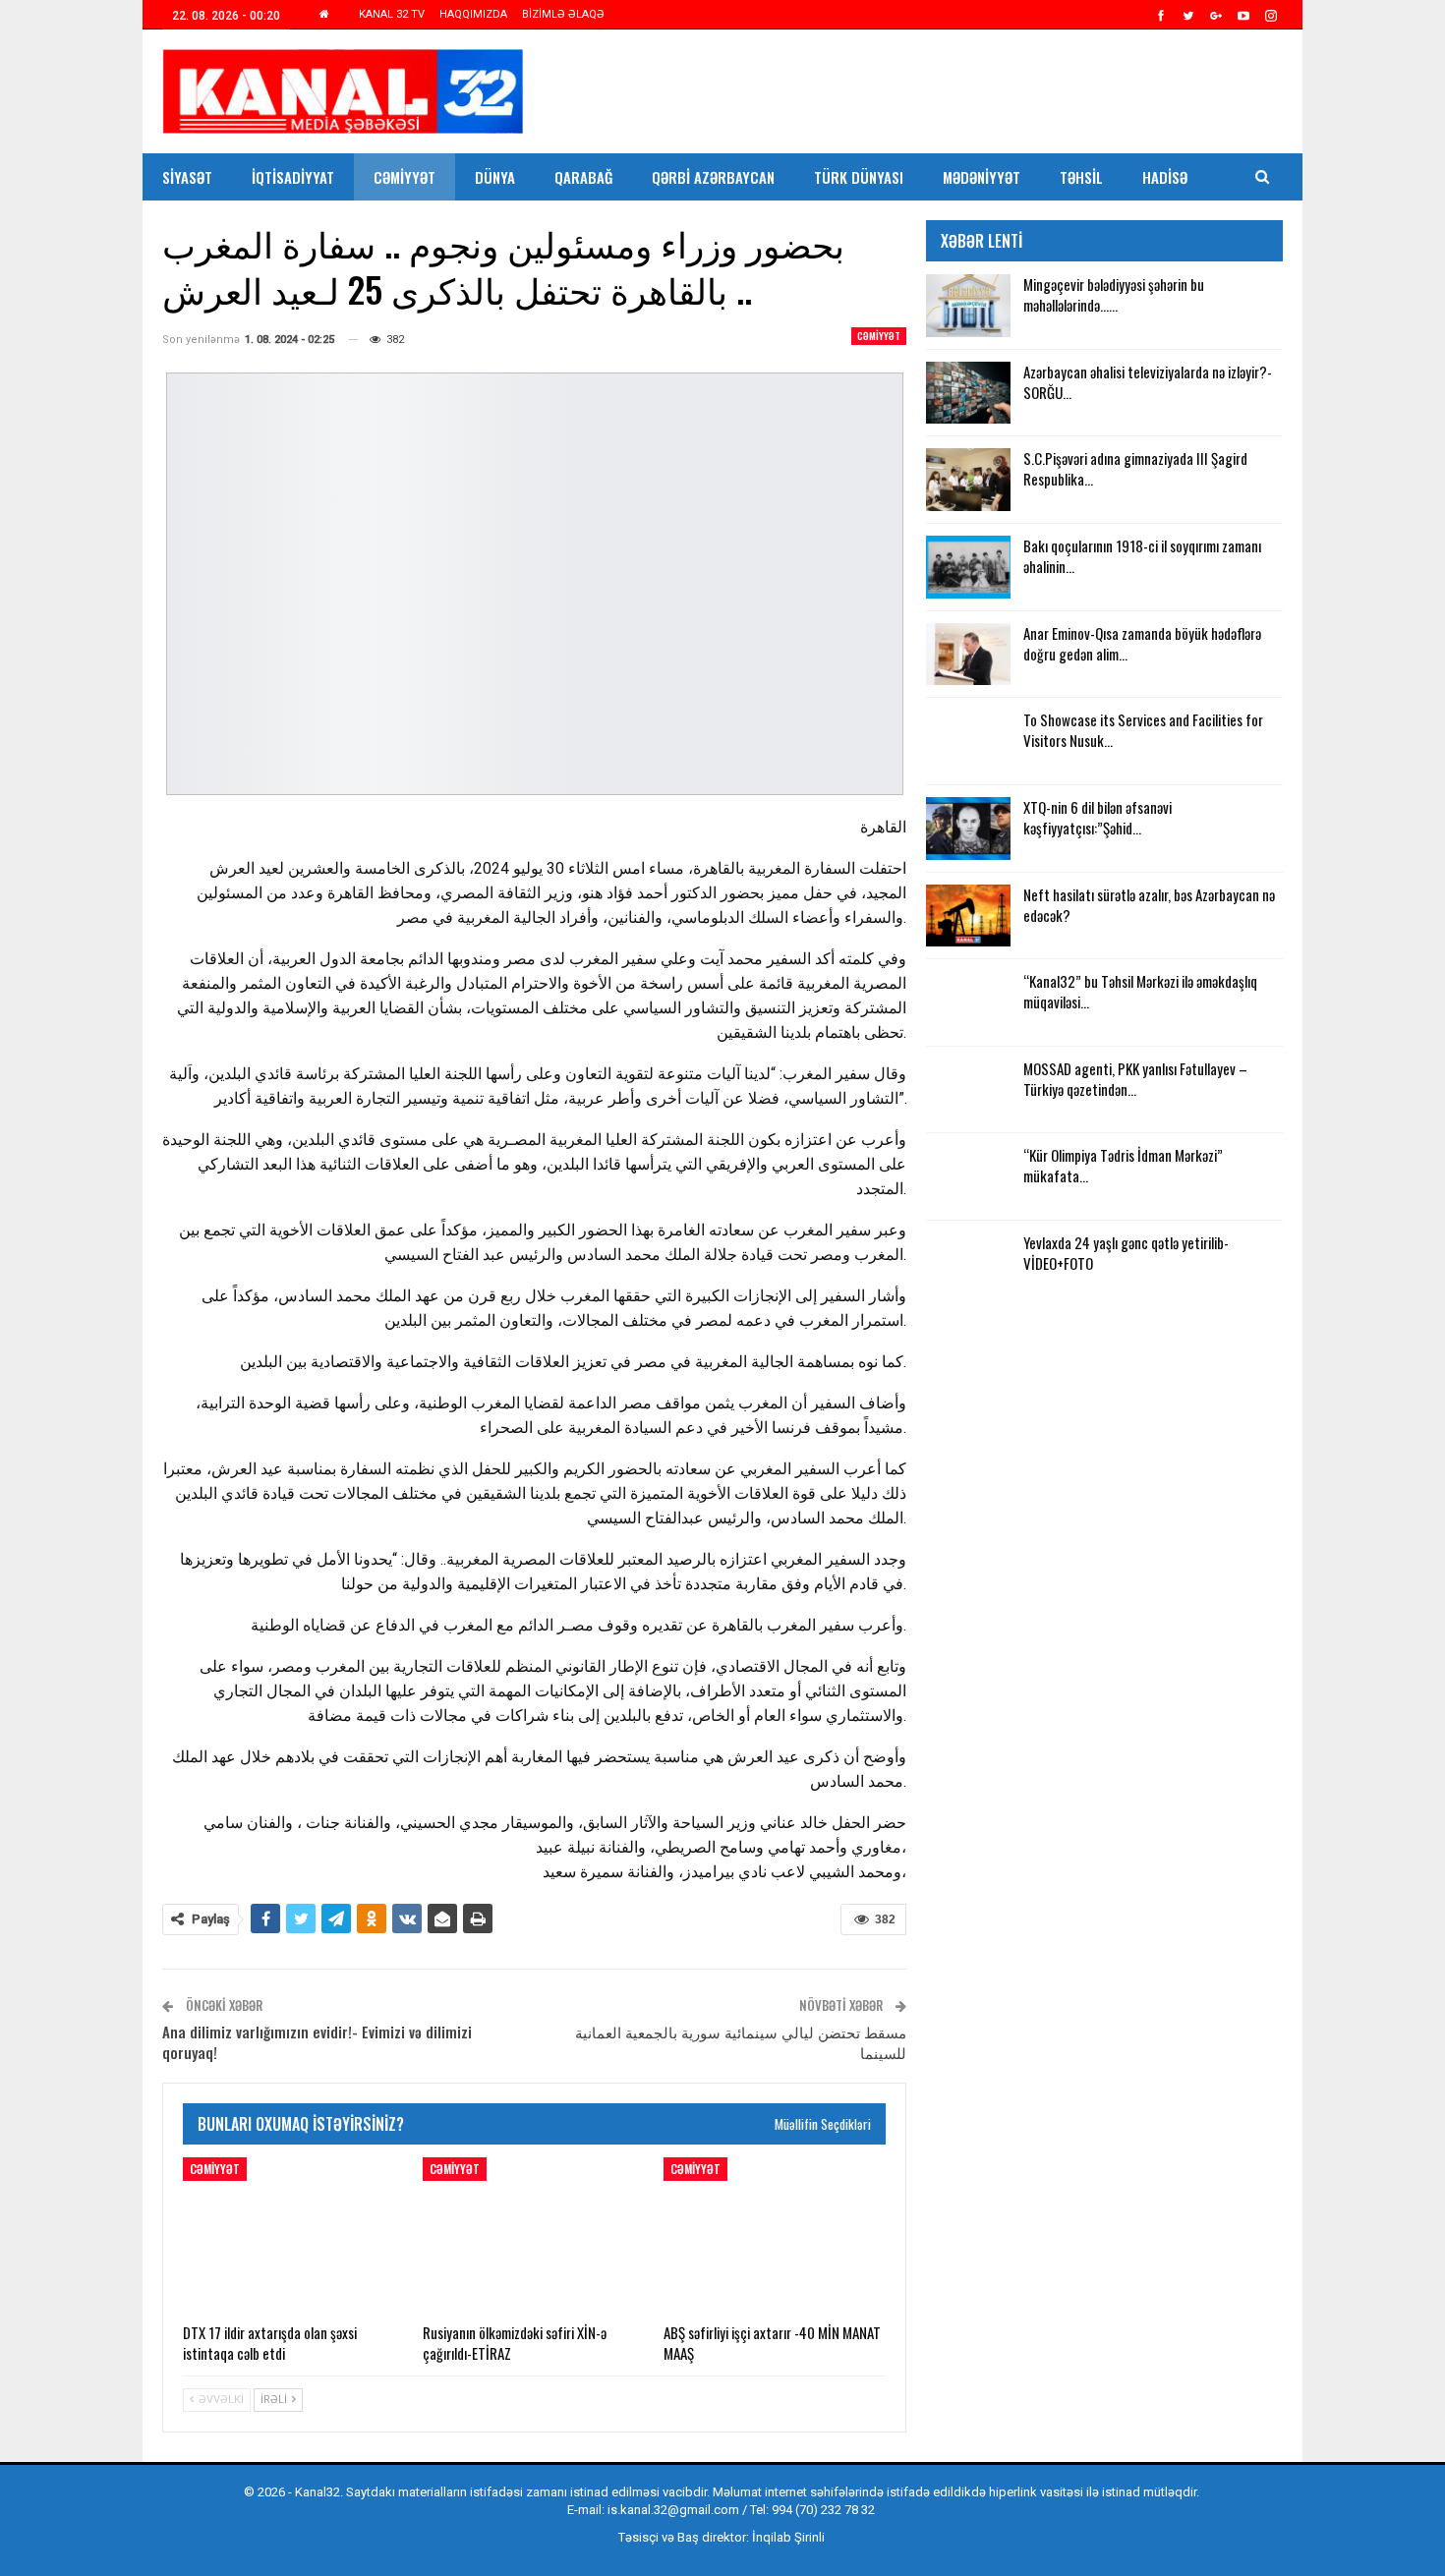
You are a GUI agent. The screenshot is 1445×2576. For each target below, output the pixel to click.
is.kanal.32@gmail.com (673, 2510)
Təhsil (1081, 177)
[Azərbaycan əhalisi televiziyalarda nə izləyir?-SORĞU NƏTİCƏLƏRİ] (968, 393)
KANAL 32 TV (392, 14)
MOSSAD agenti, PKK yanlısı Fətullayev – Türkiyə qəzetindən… (1135, 1079)
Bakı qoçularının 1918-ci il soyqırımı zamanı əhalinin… (1142, 556)
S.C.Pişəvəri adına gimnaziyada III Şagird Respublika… (1135, 468)
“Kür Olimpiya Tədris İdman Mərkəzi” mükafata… (1123, 1165)
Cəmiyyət (405, 177)
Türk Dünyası (859, 177)
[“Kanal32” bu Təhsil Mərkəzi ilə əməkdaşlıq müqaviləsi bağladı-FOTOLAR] (968, 1002)
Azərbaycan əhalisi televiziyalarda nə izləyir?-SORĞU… (1148, 382)
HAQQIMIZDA (473, 14)
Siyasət (187, 177)
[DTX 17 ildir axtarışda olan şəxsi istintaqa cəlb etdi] (294, 2235)
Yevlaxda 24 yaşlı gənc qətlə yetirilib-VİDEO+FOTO (1126, 1253)
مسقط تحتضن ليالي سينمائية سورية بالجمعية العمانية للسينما (741, 2042)
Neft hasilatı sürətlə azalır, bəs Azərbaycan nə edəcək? (1149, 905)
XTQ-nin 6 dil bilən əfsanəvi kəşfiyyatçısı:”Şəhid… (1098, 817)
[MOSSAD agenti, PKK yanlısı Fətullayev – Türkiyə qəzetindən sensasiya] (968, 1090)
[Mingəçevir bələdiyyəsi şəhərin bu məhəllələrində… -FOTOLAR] (968, 306)
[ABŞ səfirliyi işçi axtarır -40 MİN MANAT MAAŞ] (775, 2235)
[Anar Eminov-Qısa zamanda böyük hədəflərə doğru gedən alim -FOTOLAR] (968, 655)
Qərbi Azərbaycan (713, 177)
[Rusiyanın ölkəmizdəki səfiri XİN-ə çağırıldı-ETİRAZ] (534, 2235)
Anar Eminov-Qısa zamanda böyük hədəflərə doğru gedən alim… (1142, 643)
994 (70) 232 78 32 (823, 2510)
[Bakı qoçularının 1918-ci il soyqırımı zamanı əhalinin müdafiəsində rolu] (968, 567)
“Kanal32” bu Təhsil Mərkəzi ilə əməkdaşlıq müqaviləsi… (1140, 991)
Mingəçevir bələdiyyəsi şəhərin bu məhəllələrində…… (1114, 294)
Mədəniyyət (982, 177)
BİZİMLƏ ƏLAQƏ (563, 14)
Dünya (495, 177)
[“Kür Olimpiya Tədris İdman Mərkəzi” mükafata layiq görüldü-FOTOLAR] (968, 1176)
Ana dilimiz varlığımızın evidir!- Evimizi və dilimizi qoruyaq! (317, 2042)
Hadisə (1165, 177)
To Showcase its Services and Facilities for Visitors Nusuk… (1143, 730)
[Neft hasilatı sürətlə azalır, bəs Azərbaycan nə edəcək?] (968, 916)
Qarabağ (583, 177)
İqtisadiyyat (293, 177)
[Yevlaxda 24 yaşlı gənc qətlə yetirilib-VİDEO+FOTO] (968, 1264)
